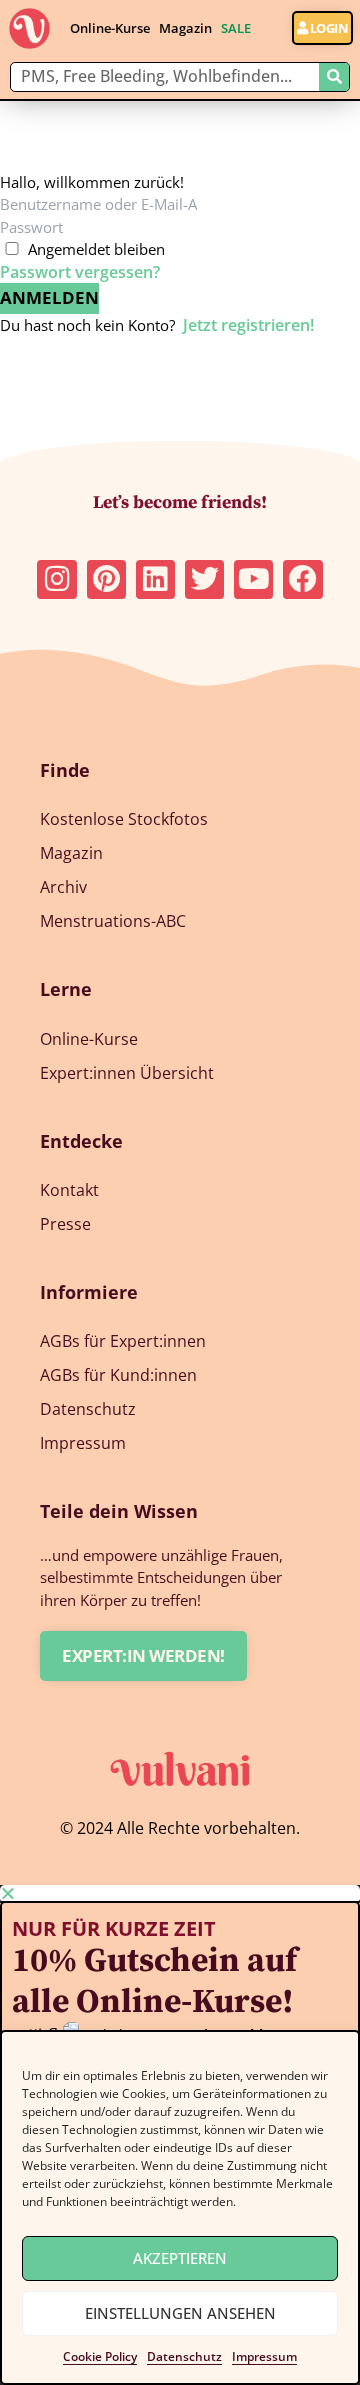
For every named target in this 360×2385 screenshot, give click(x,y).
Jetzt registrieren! (248, 325)
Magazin (185, 28)
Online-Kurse (110, 28)
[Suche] (334, 77)
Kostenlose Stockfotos (124, 819)
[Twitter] (204, 579)
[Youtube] (253, 579)
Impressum (264, 2356)
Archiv (63, 887)
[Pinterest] (106, 579)
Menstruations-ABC (113, 921)
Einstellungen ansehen (180, 2313)
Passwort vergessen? (80, 272)
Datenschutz (184, 2356)
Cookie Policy (100, 2356)
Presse (65, 1224)
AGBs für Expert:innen (123, 1341)
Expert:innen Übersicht (127, 1073)
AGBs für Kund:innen (118, 1375)
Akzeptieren (180, 2258)
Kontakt (69, 1190)
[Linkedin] (155, 579)
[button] (180, 1893)
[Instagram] (56, 579)
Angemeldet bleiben (96, 249)
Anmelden (49, 297)
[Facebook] (302, 579)
